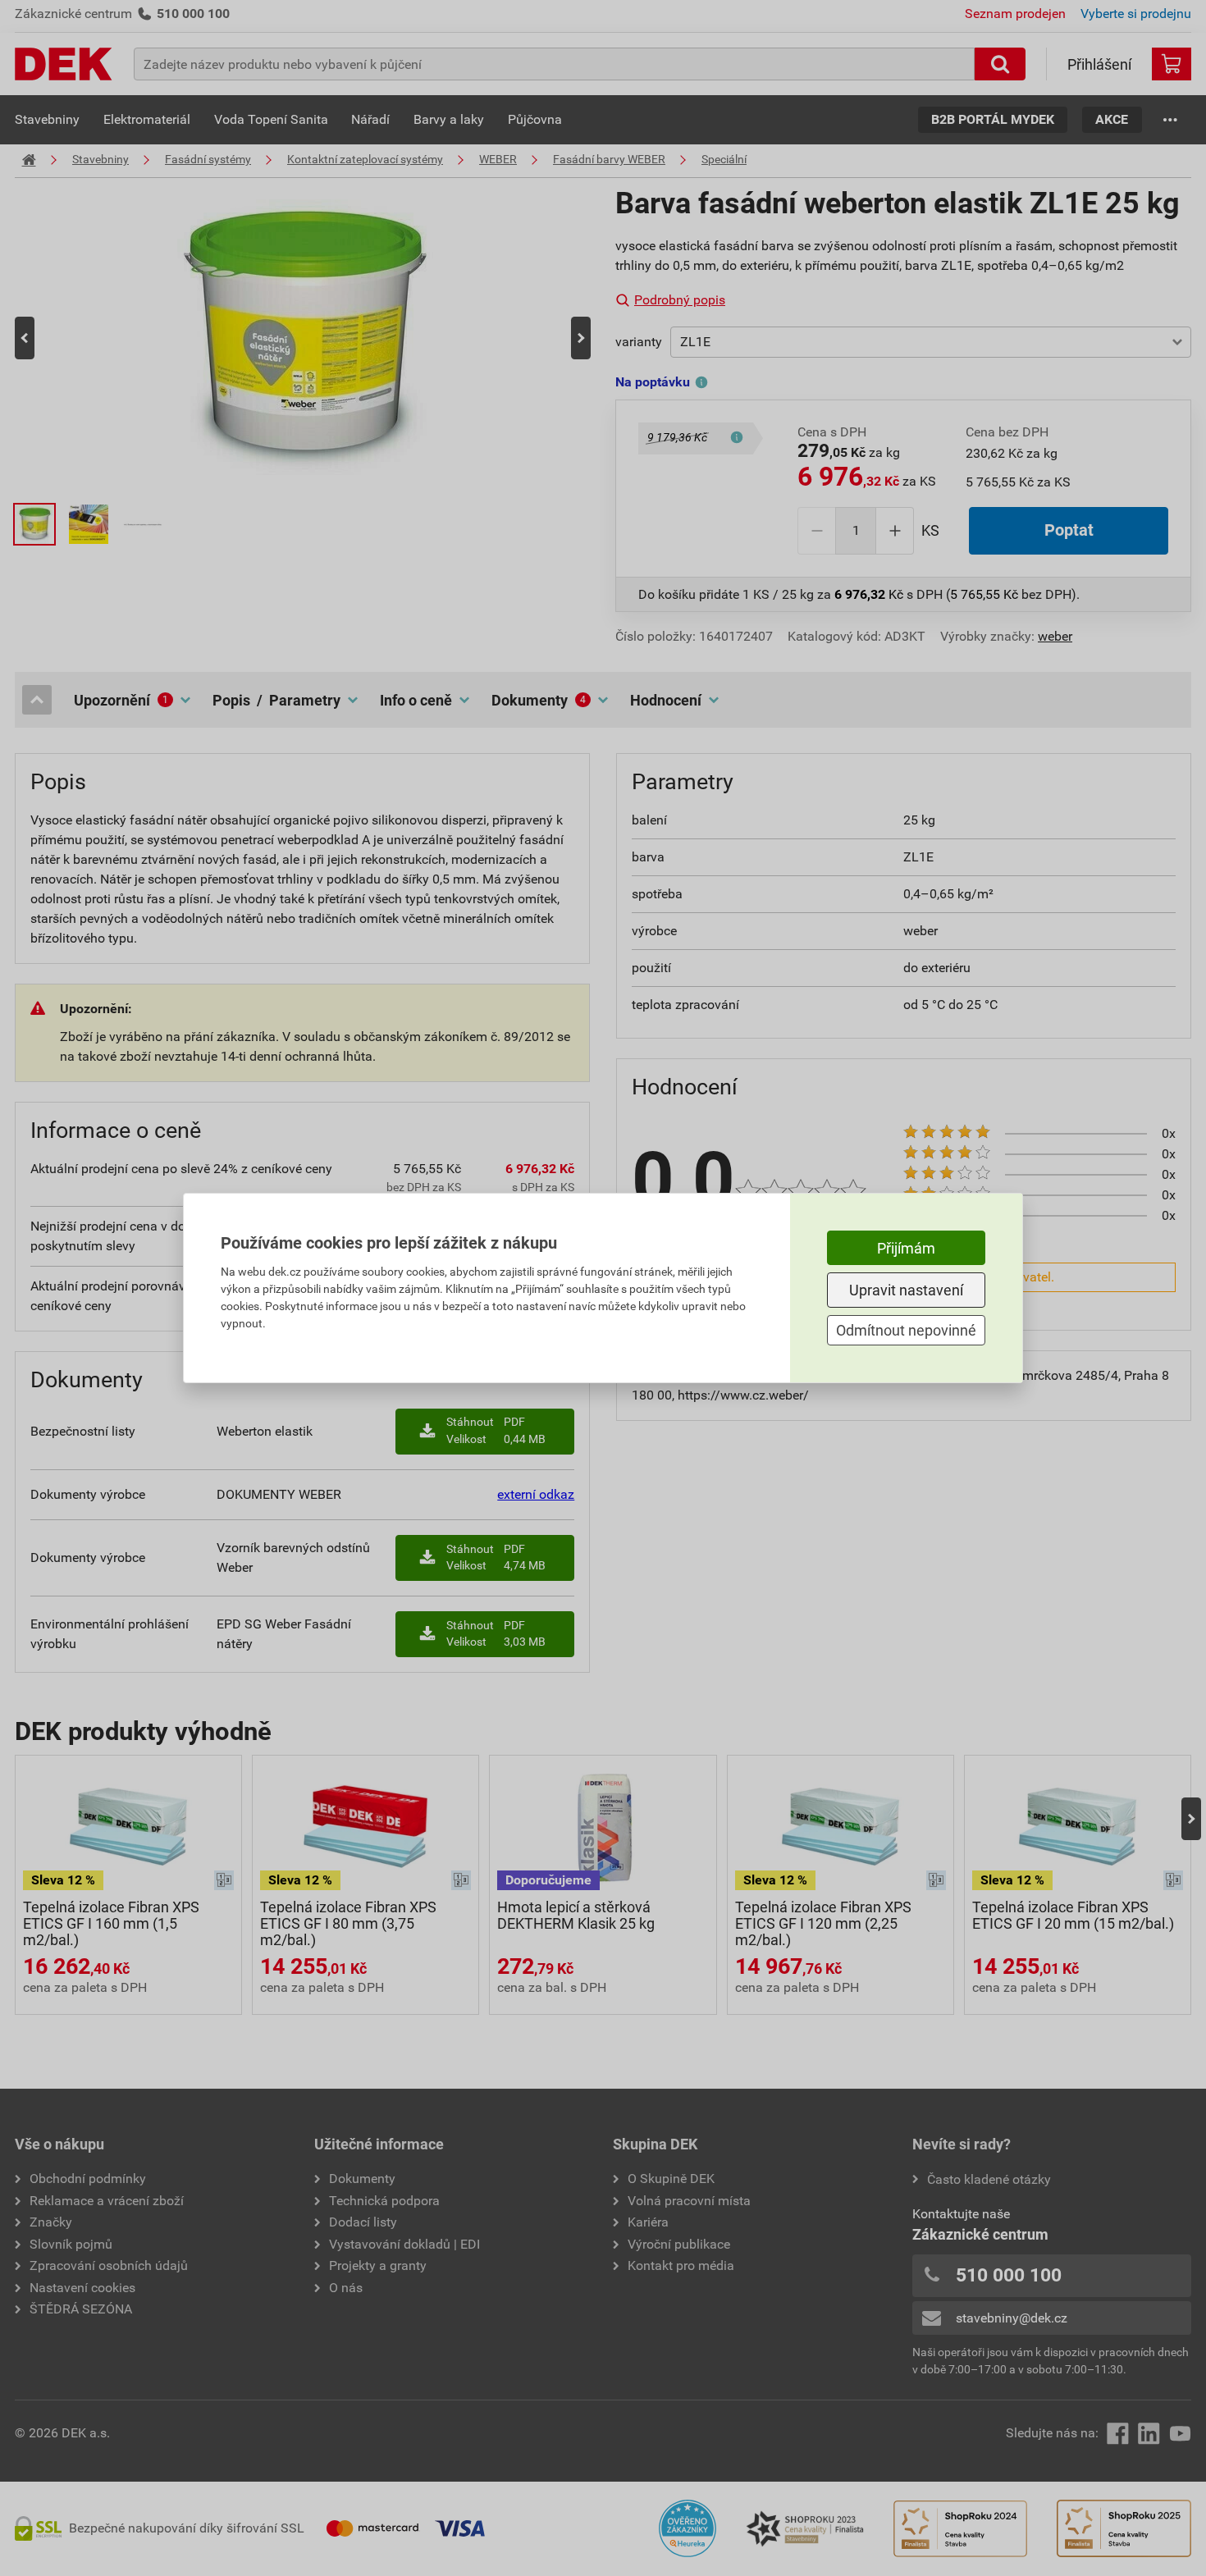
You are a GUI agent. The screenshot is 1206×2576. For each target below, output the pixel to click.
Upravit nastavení (906, 1290)
